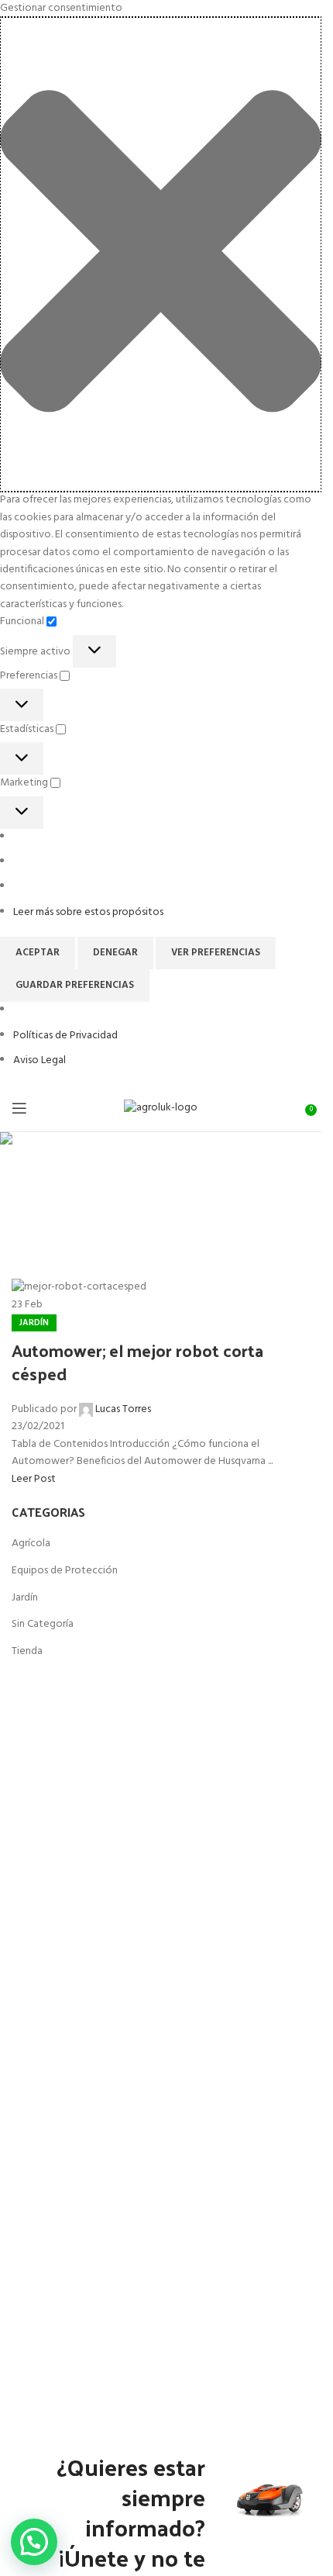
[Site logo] (161, 1108)
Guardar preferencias (75, 985)
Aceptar (38, 953)
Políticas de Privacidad (65, 1036)
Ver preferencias (216, 953)
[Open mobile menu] (19, 1108)
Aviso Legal (39, 1060)
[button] (161, 254)
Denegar (115, 953)
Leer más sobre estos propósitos (88, 912)
